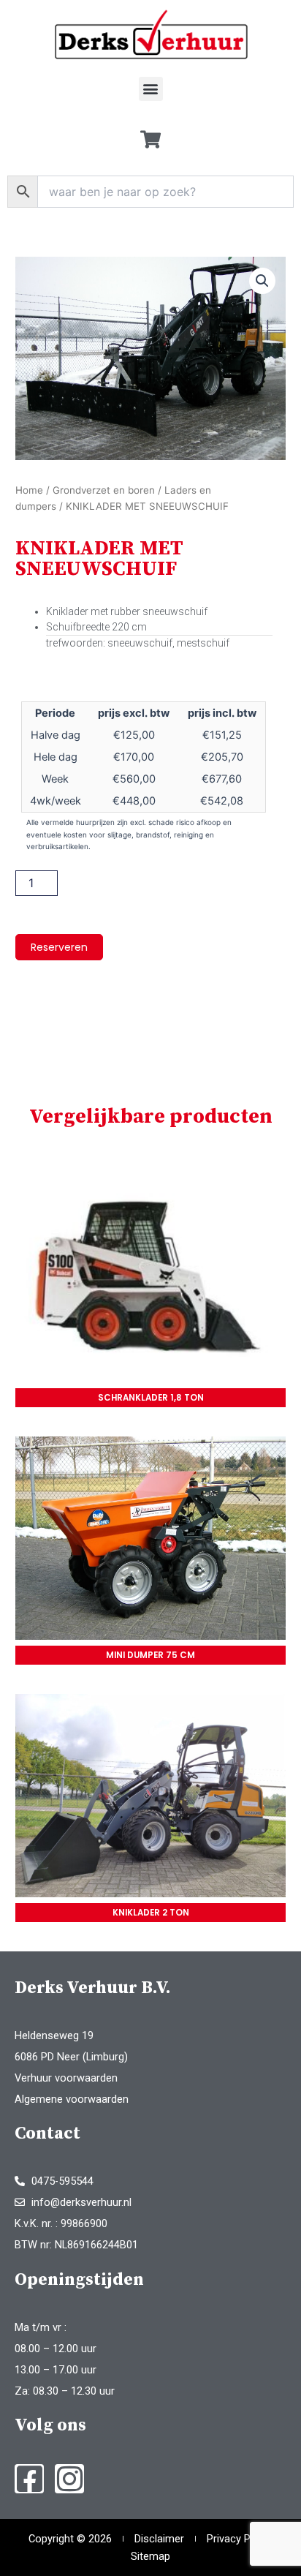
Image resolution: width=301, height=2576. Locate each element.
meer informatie (151, 1284)
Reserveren (59, 947)
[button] (151, 89)
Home (29, 490)
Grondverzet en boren (104, 490)
